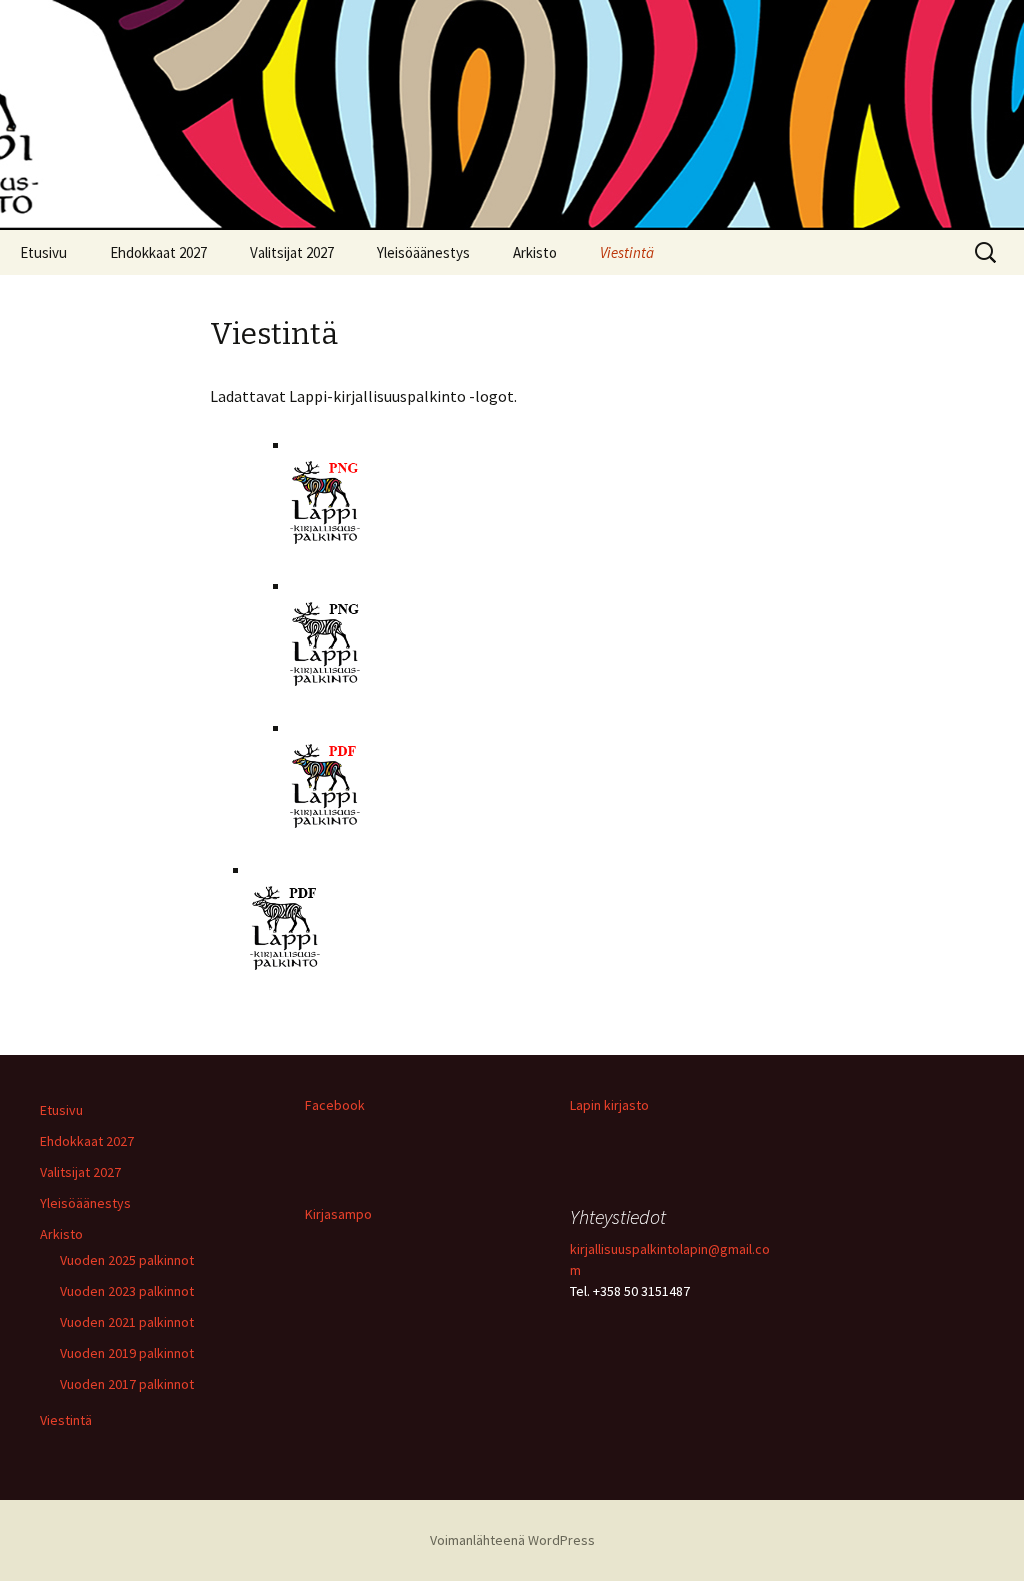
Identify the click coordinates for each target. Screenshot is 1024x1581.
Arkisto (535, 252)
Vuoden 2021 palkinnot (127, 1322)
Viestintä (627, 252)
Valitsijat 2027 (292, 252)
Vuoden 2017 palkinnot (127, 1384)
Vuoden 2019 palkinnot (127, 1353)
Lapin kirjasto (609, 1105)
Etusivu (43, 252)
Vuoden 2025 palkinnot (127, 1260)
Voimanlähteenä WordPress (512, 1540)
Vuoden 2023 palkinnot (127, 1291)
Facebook (335, 1105)
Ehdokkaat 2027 (158, 252)
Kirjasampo (338, 1214)
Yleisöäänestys (423, 252)
